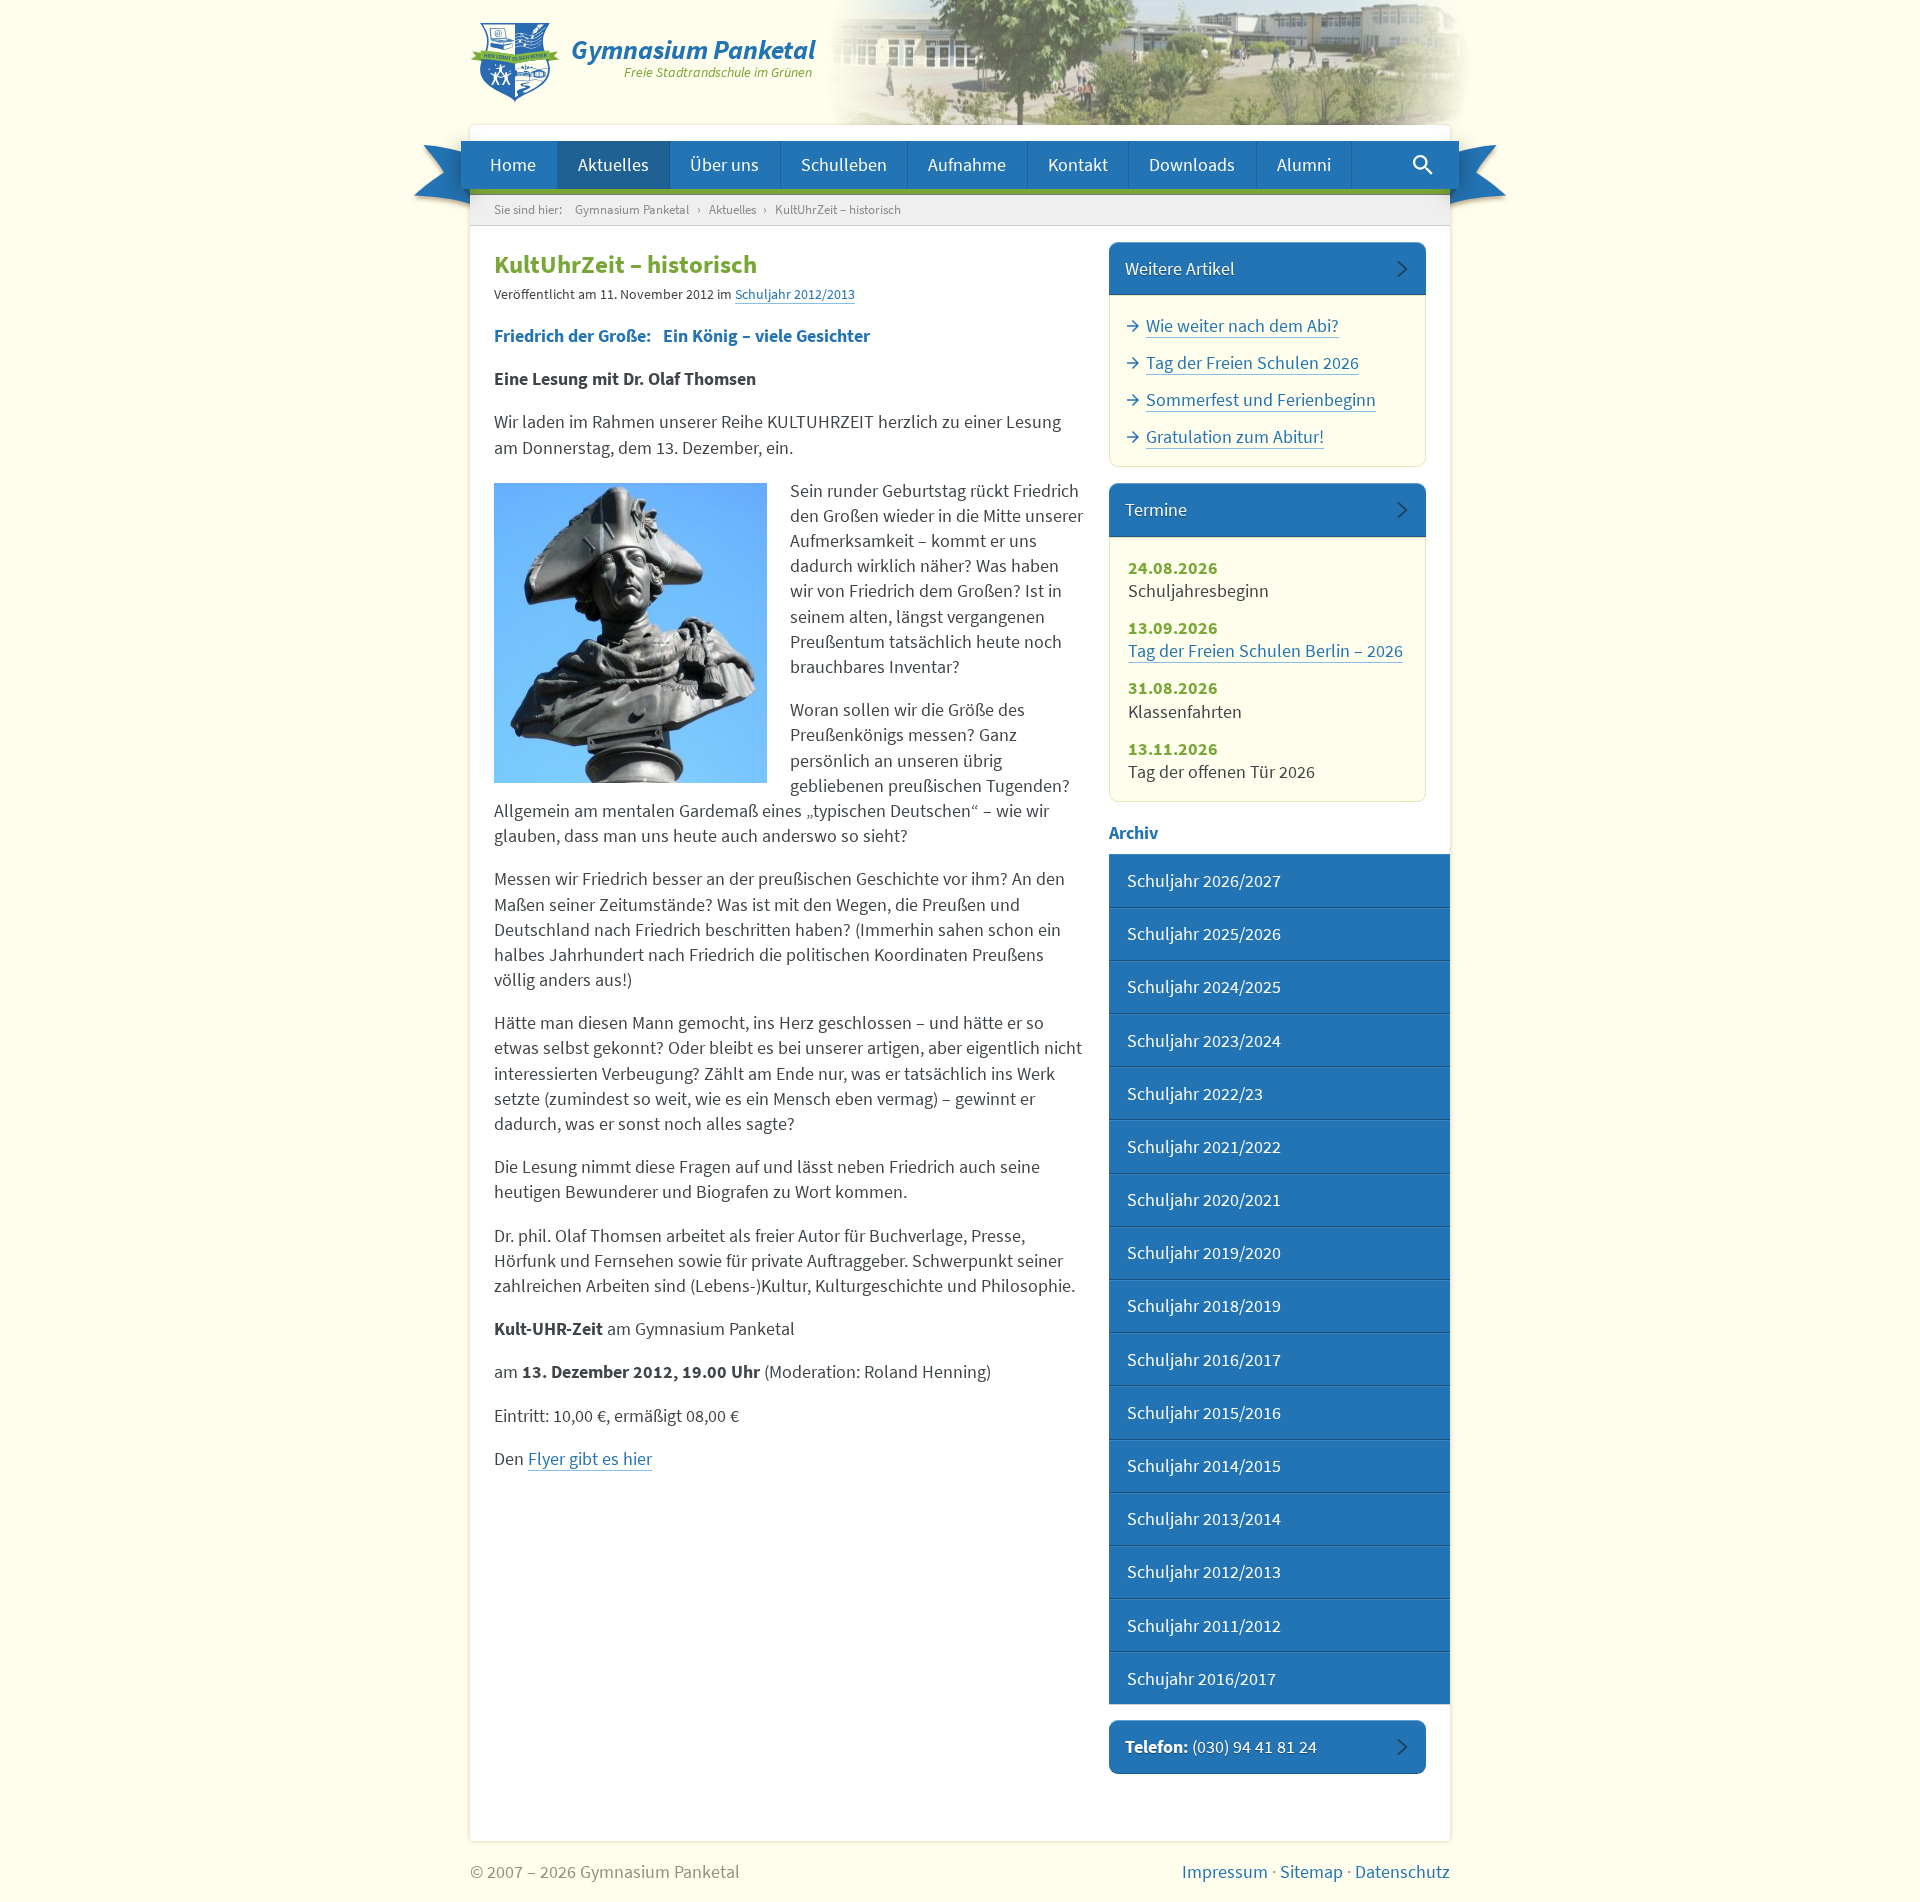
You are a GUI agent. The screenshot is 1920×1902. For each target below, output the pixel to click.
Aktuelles (613, 164)
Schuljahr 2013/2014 (1204, 1518)
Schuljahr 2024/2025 (1204, 986)
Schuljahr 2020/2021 (1204, 1199)
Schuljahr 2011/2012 (1204, 1625)
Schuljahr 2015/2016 (1204, 1412)
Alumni (1304, 164)
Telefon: (1221, 1746)
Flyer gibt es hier (590, 1458)
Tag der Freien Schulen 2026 (1252, 362)
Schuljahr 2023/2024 (1204, 1040)
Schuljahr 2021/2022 (1204, 1146)
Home (513, 164)
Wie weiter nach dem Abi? (1242, 325)
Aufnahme (967, 164)
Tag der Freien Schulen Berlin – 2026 (1265, 650)
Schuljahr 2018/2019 (1204, 1305)
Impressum (1225, 1871)
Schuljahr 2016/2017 (1204, 1359)
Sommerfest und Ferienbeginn (1261, 399)
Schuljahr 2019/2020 (1204, 1252)
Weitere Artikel (1180, 268)
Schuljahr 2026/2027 (1204, 880)
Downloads (1192, 164)
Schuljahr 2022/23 (1195, 1093)
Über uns (724, 164)
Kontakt (1078, 164)
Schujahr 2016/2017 (1201, 1678)
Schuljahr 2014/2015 (1204, 1465)
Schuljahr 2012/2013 (795, 294)
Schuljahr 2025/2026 (1204, 933)
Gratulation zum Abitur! (1235, 436)
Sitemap (1311, 1871)
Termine (1156, 509)
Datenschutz (1402, 1871)
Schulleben (844, 164)
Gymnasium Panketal (632, 209)
